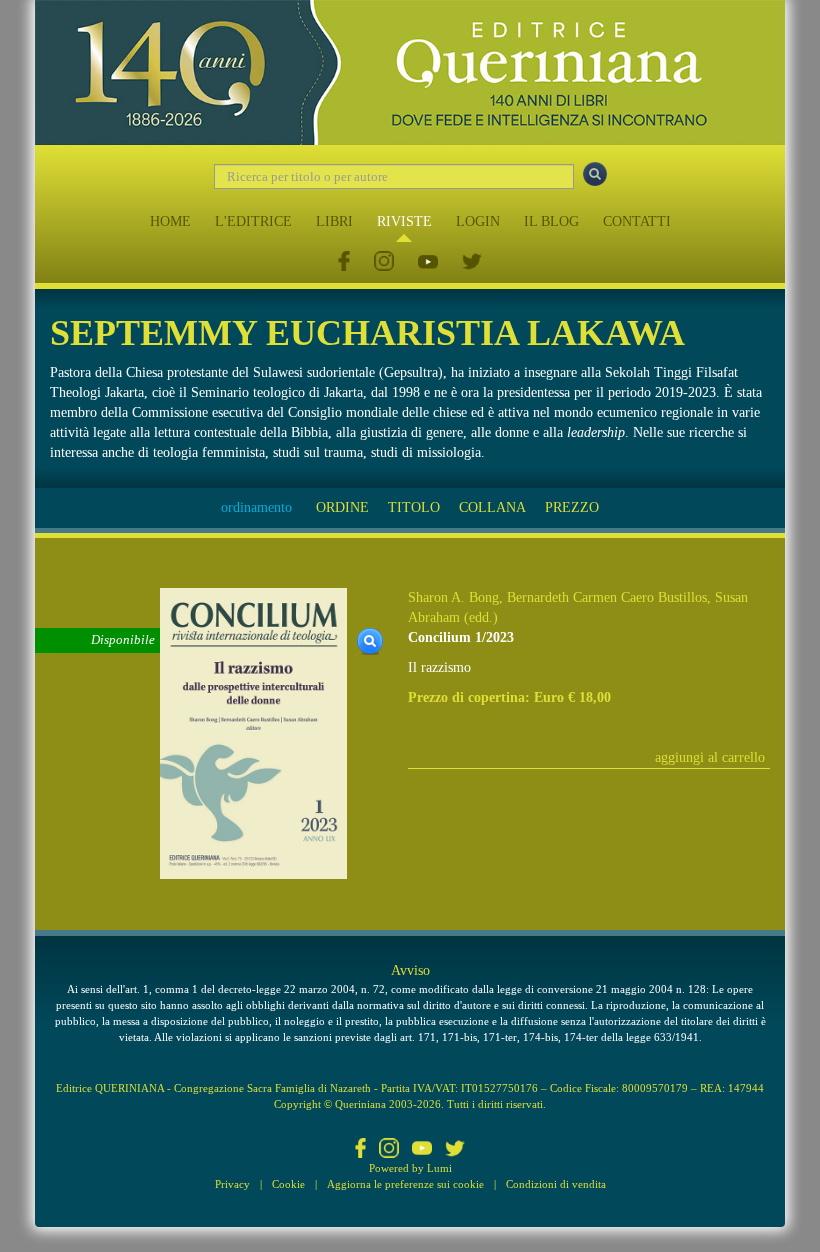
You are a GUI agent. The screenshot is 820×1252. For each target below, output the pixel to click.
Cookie (288, 1184)
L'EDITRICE (253, 221)
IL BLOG (551, 221)
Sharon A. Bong (453, 597)
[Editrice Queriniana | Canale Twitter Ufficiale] (472, 262)
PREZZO (572, 507)
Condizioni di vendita (556, 1184)
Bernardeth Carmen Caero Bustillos (607, 597)
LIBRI (334, 221)
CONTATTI (637, 221)
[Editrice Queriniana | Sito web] (410, 72)
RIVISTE (404, 221)
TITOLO (414, 507)
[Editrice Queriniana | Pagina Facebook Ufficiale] (344, 262)
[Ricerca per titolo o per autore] (595, 174)
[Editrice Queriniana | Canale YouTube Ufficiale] (428, 262)
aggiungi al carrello (710, 757)
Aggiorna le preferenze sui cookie (405, 1184)
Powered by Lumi (410, 1168)
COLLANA (492, 507)
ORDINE (342, 507)
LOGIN (478, 221)
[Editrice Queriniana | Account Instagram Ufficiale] (384, 262)
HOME (170, 221)
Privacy (232, 1184)
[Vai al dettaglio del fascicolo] (253, 732)
